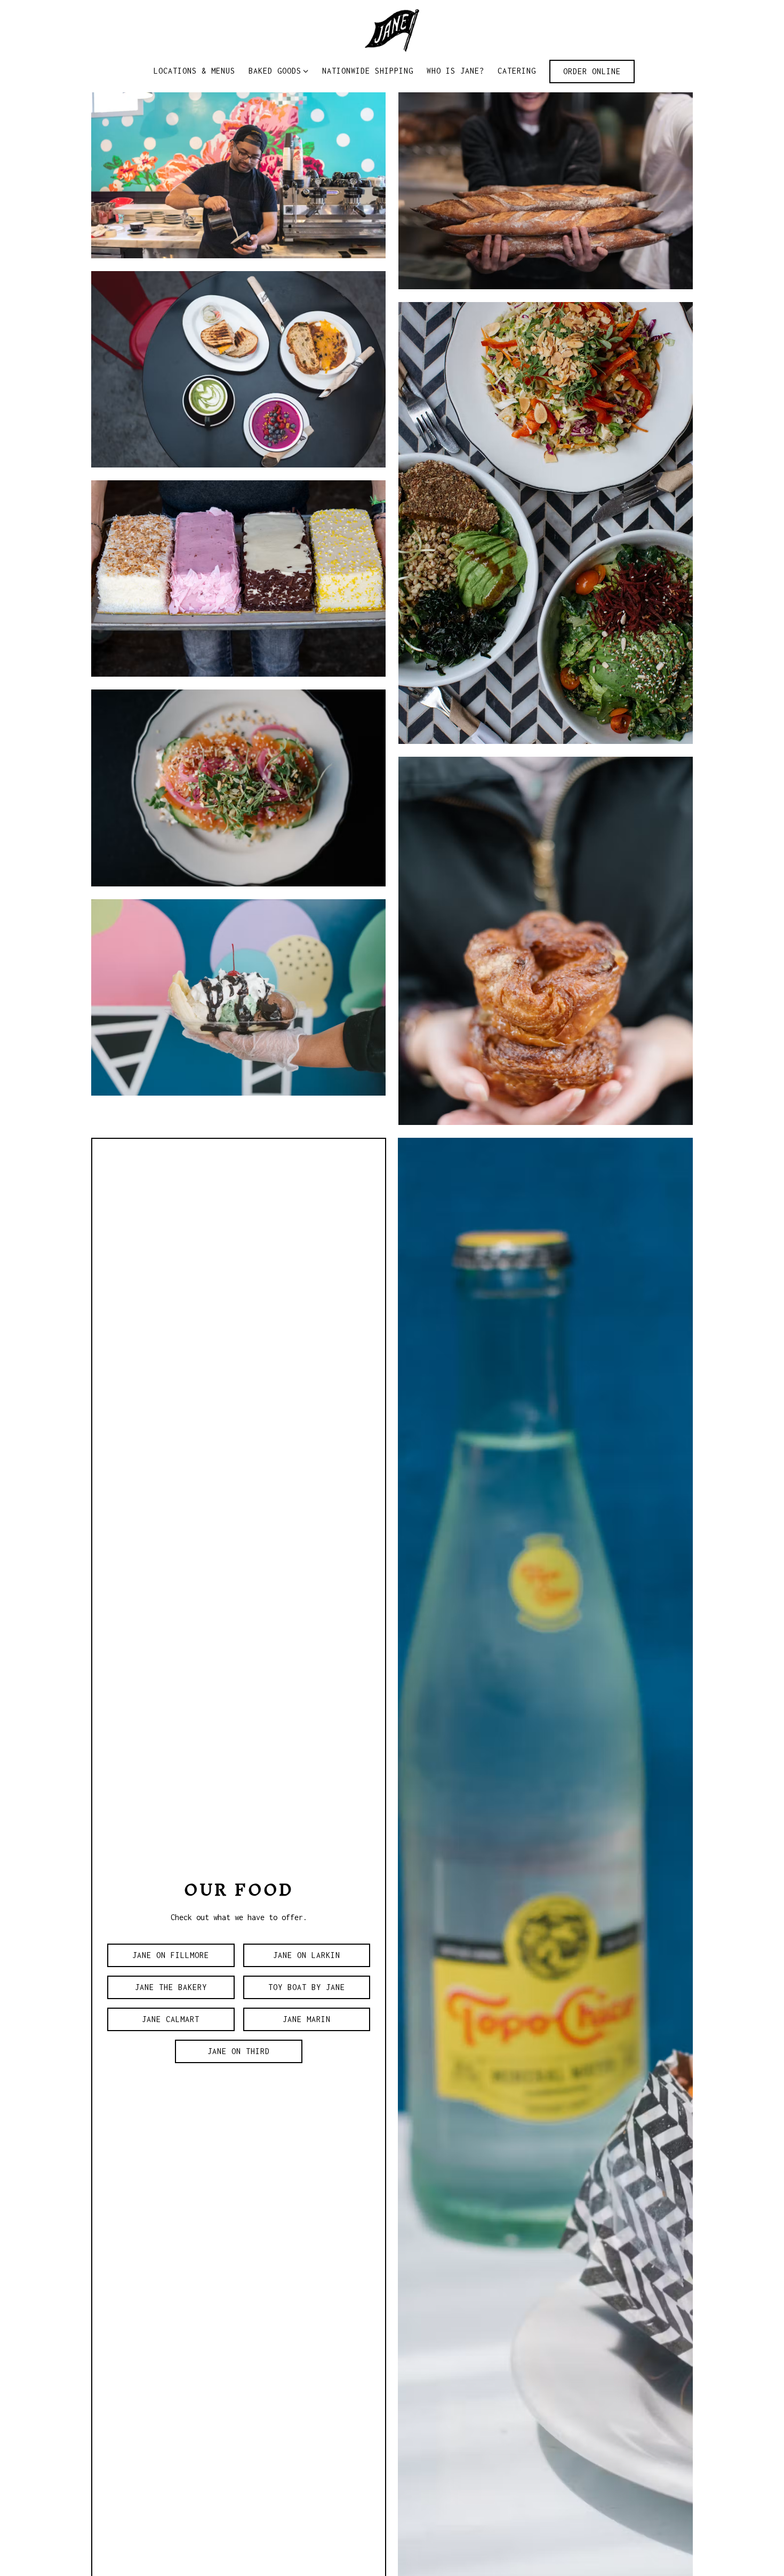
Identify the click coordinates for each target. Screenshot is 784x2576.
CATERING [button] (517, 71)
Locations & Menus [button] (194, 71)
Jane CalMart (171, 2019)
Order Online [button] (592, 71)
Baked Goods (279, 70)
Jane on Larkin (307, 1955)
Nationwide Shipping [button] (368, 71)
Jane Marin (307, 2019)
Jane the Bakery (171, 1987)
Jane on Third (239, 2051)
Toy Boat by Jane (307, 1987)
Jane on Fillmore (171, 1955)
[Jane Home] (392, 30)
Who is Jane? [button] (455, 71)
